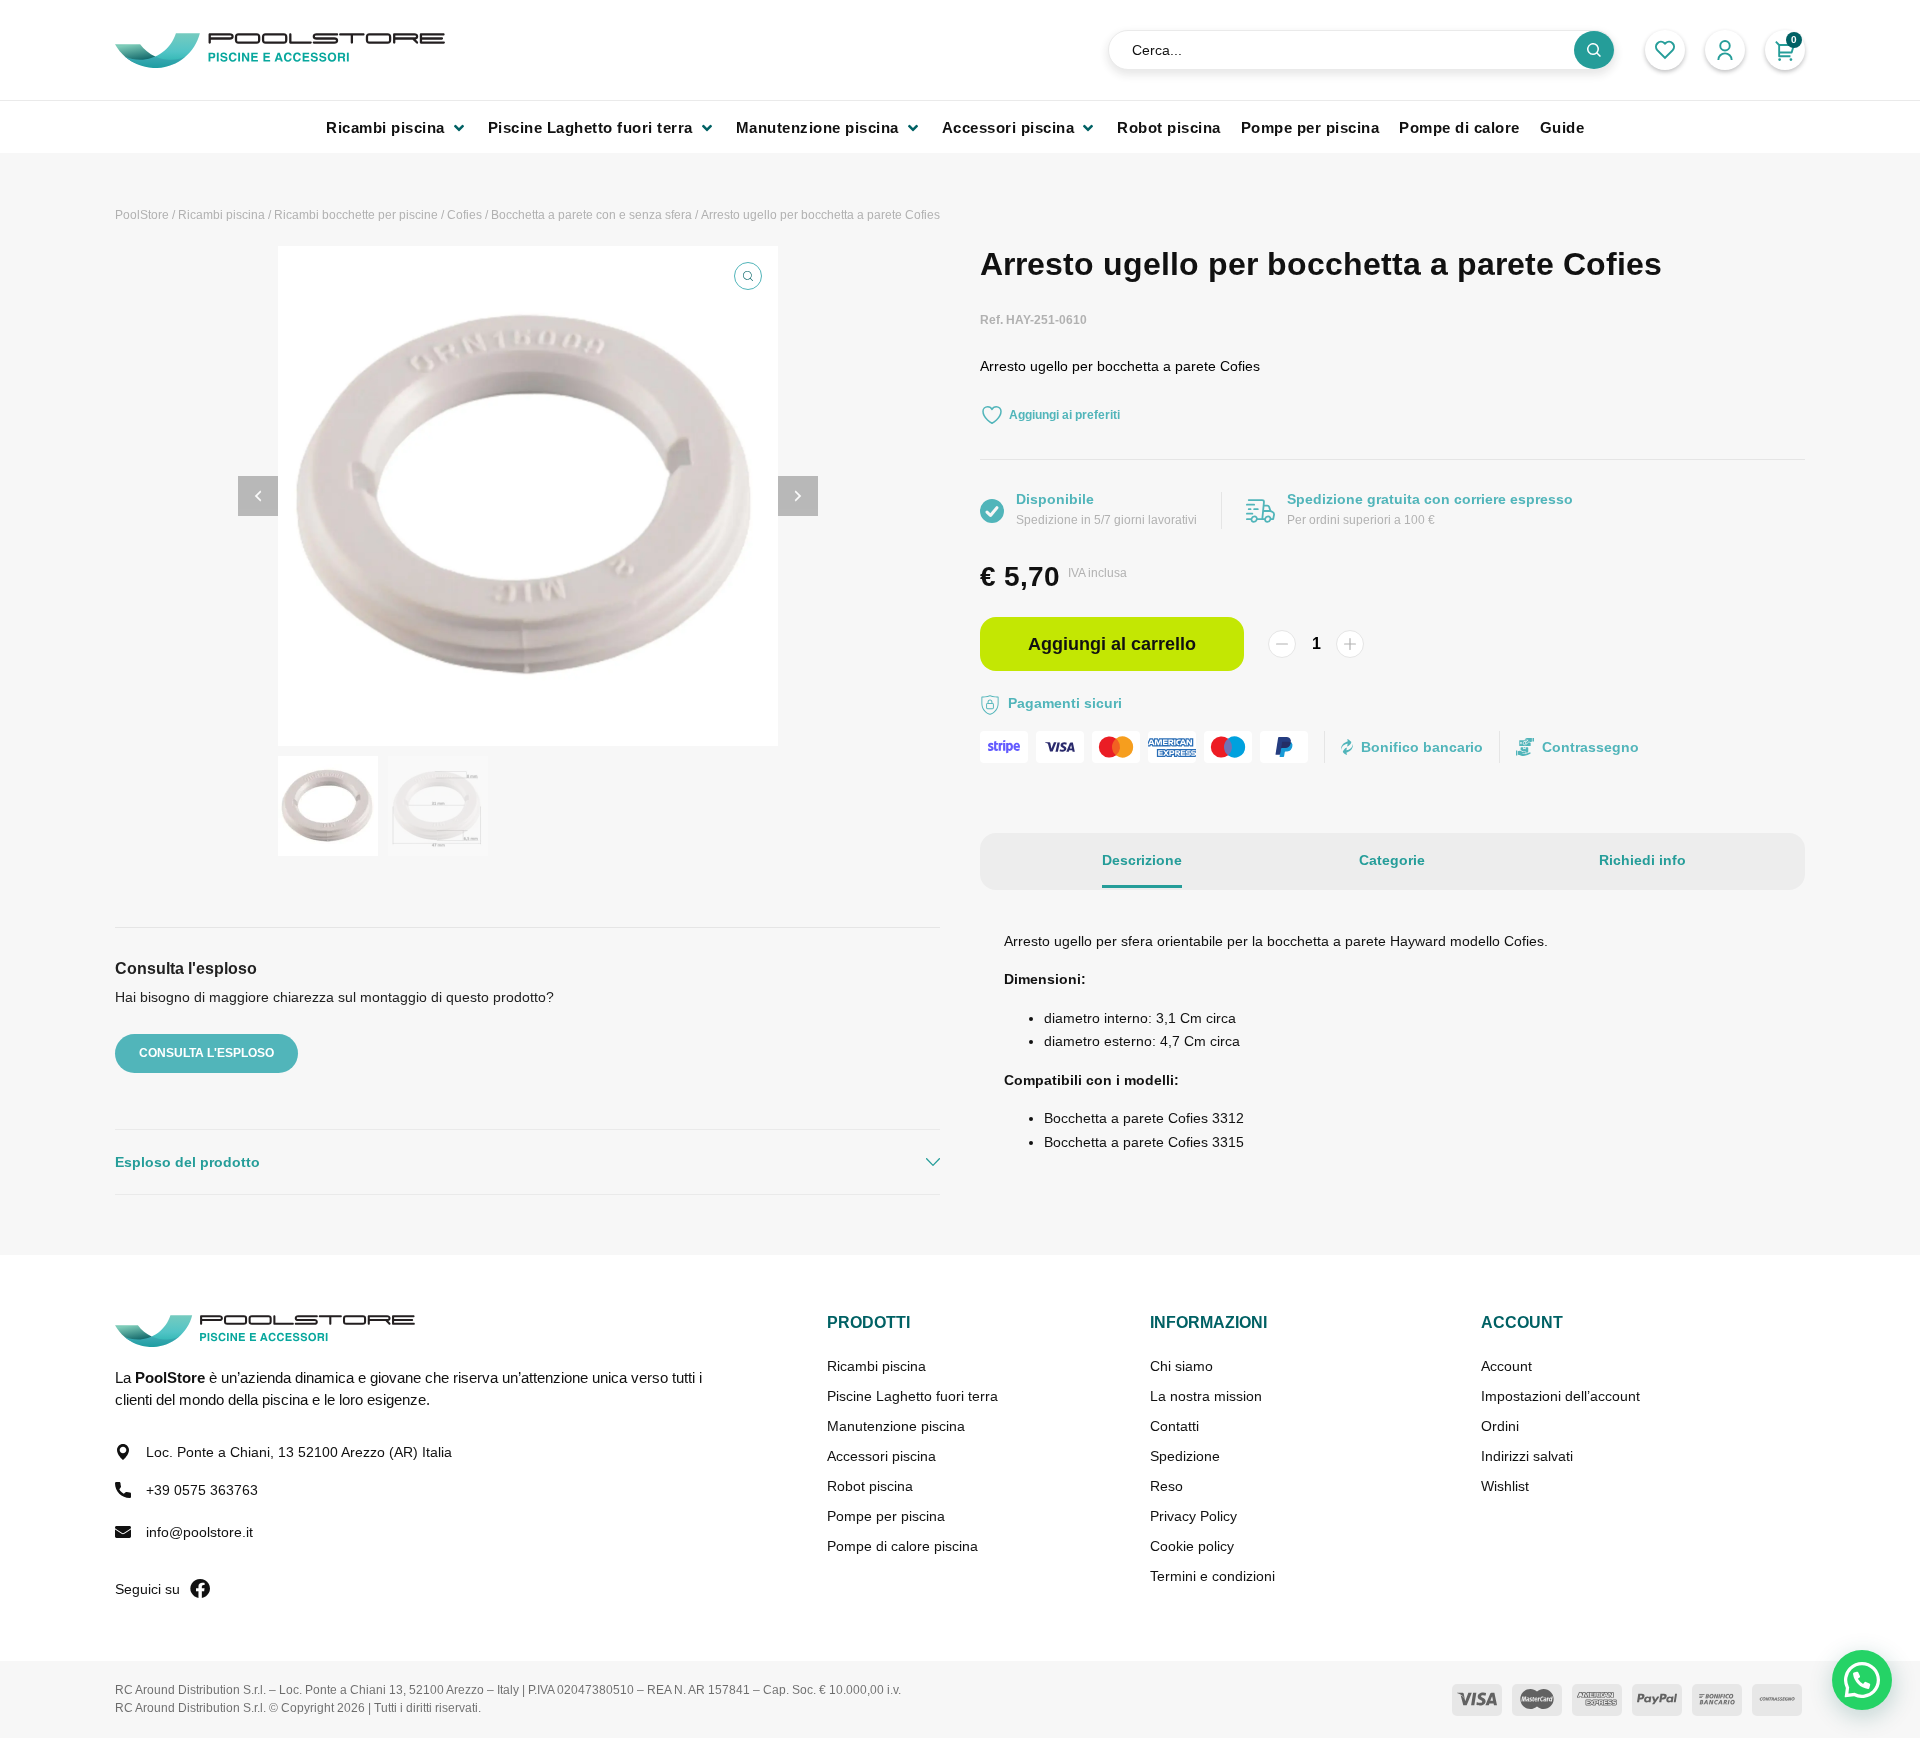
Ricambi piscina (221, 215)
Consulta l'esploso (206, 1053)
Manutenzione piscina (896, 1426)
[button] (397, 127)
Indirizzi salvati (1527, 1456)
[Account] (1725, 50)
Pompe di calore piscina (902, 1546)
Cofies (464, 215)
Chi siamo (1181, 1366)
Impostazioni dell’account (1560, 1396)
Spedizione (1185, 1456)
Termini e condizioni (1212, 1576)
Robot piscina (870, 1486)
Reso (1166, 1486)
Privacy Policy (1193, 1516)
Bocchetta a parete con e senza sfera (591, 215)
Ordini (1500, 1426)
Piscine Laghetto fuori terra (912, 1396)
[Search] (1594, 50)
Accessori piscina (881, 1456)
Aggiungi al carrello (1112, 644)
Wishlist (1505, 1486)
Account (1506, 1366)
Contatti (1174, 1426)
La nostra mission (1206, 1396)
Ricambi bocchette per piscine (356, 215)
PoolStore (142, 215)
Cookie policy (1192, 1546)
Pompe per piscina (886, 1516)
